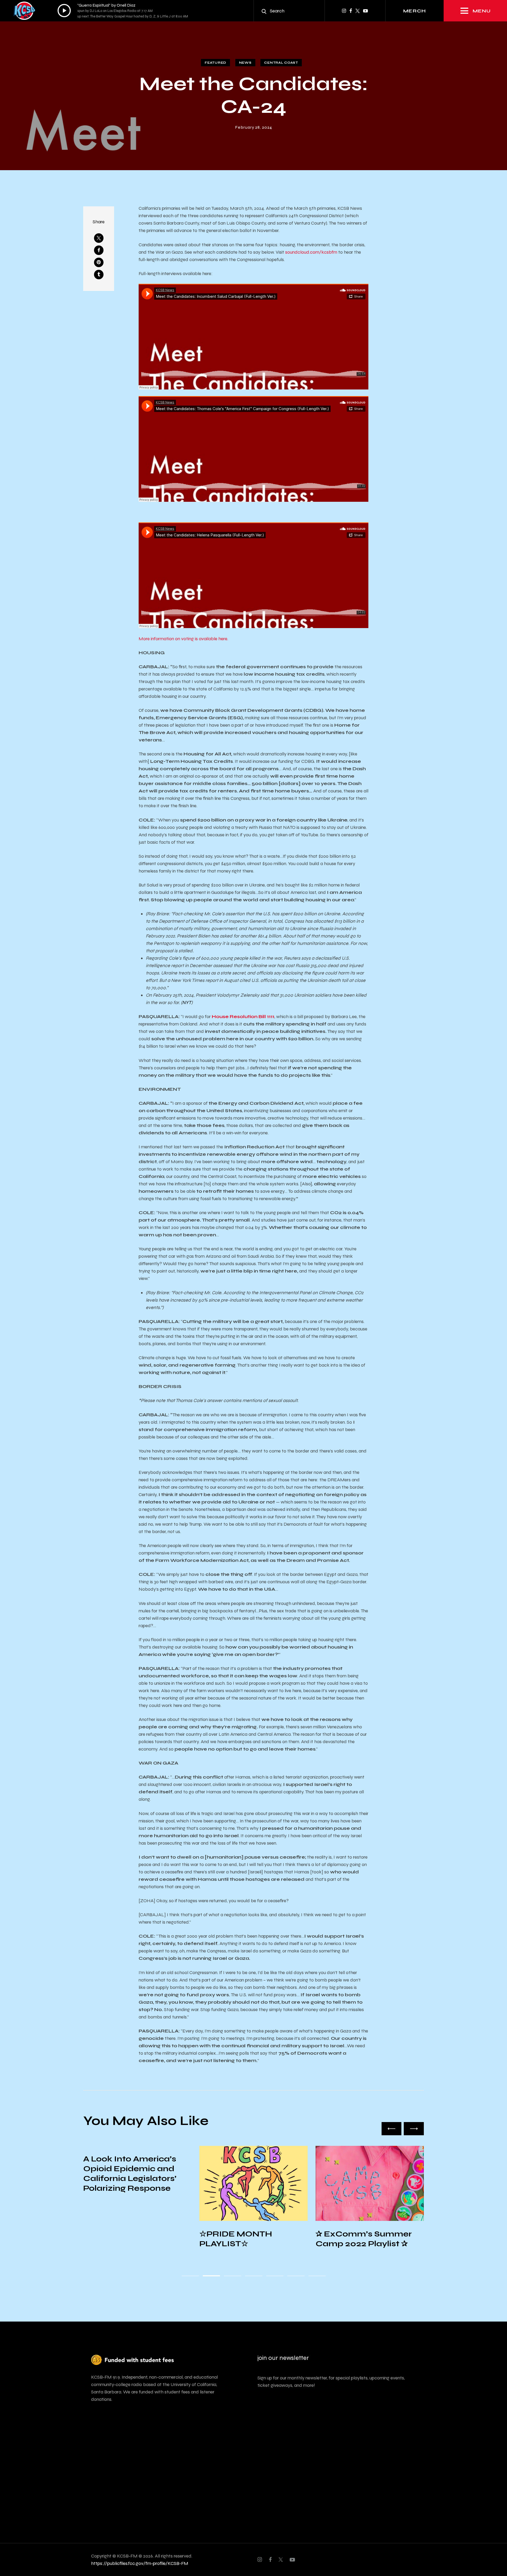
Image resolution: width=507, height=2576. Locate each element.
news (245, 63)
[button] (392, 2129)
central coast (281, 63)
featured (215, 63)
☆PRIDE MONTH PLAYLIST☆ (119, 2239)
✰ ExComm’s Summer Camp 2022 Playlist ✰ (247, 2239)
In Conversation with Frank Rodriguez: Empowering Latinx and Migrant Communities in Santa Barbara (368, 2253)
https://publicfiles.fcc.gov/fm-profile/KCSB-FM (140, 2563)
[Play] (64, 11)
